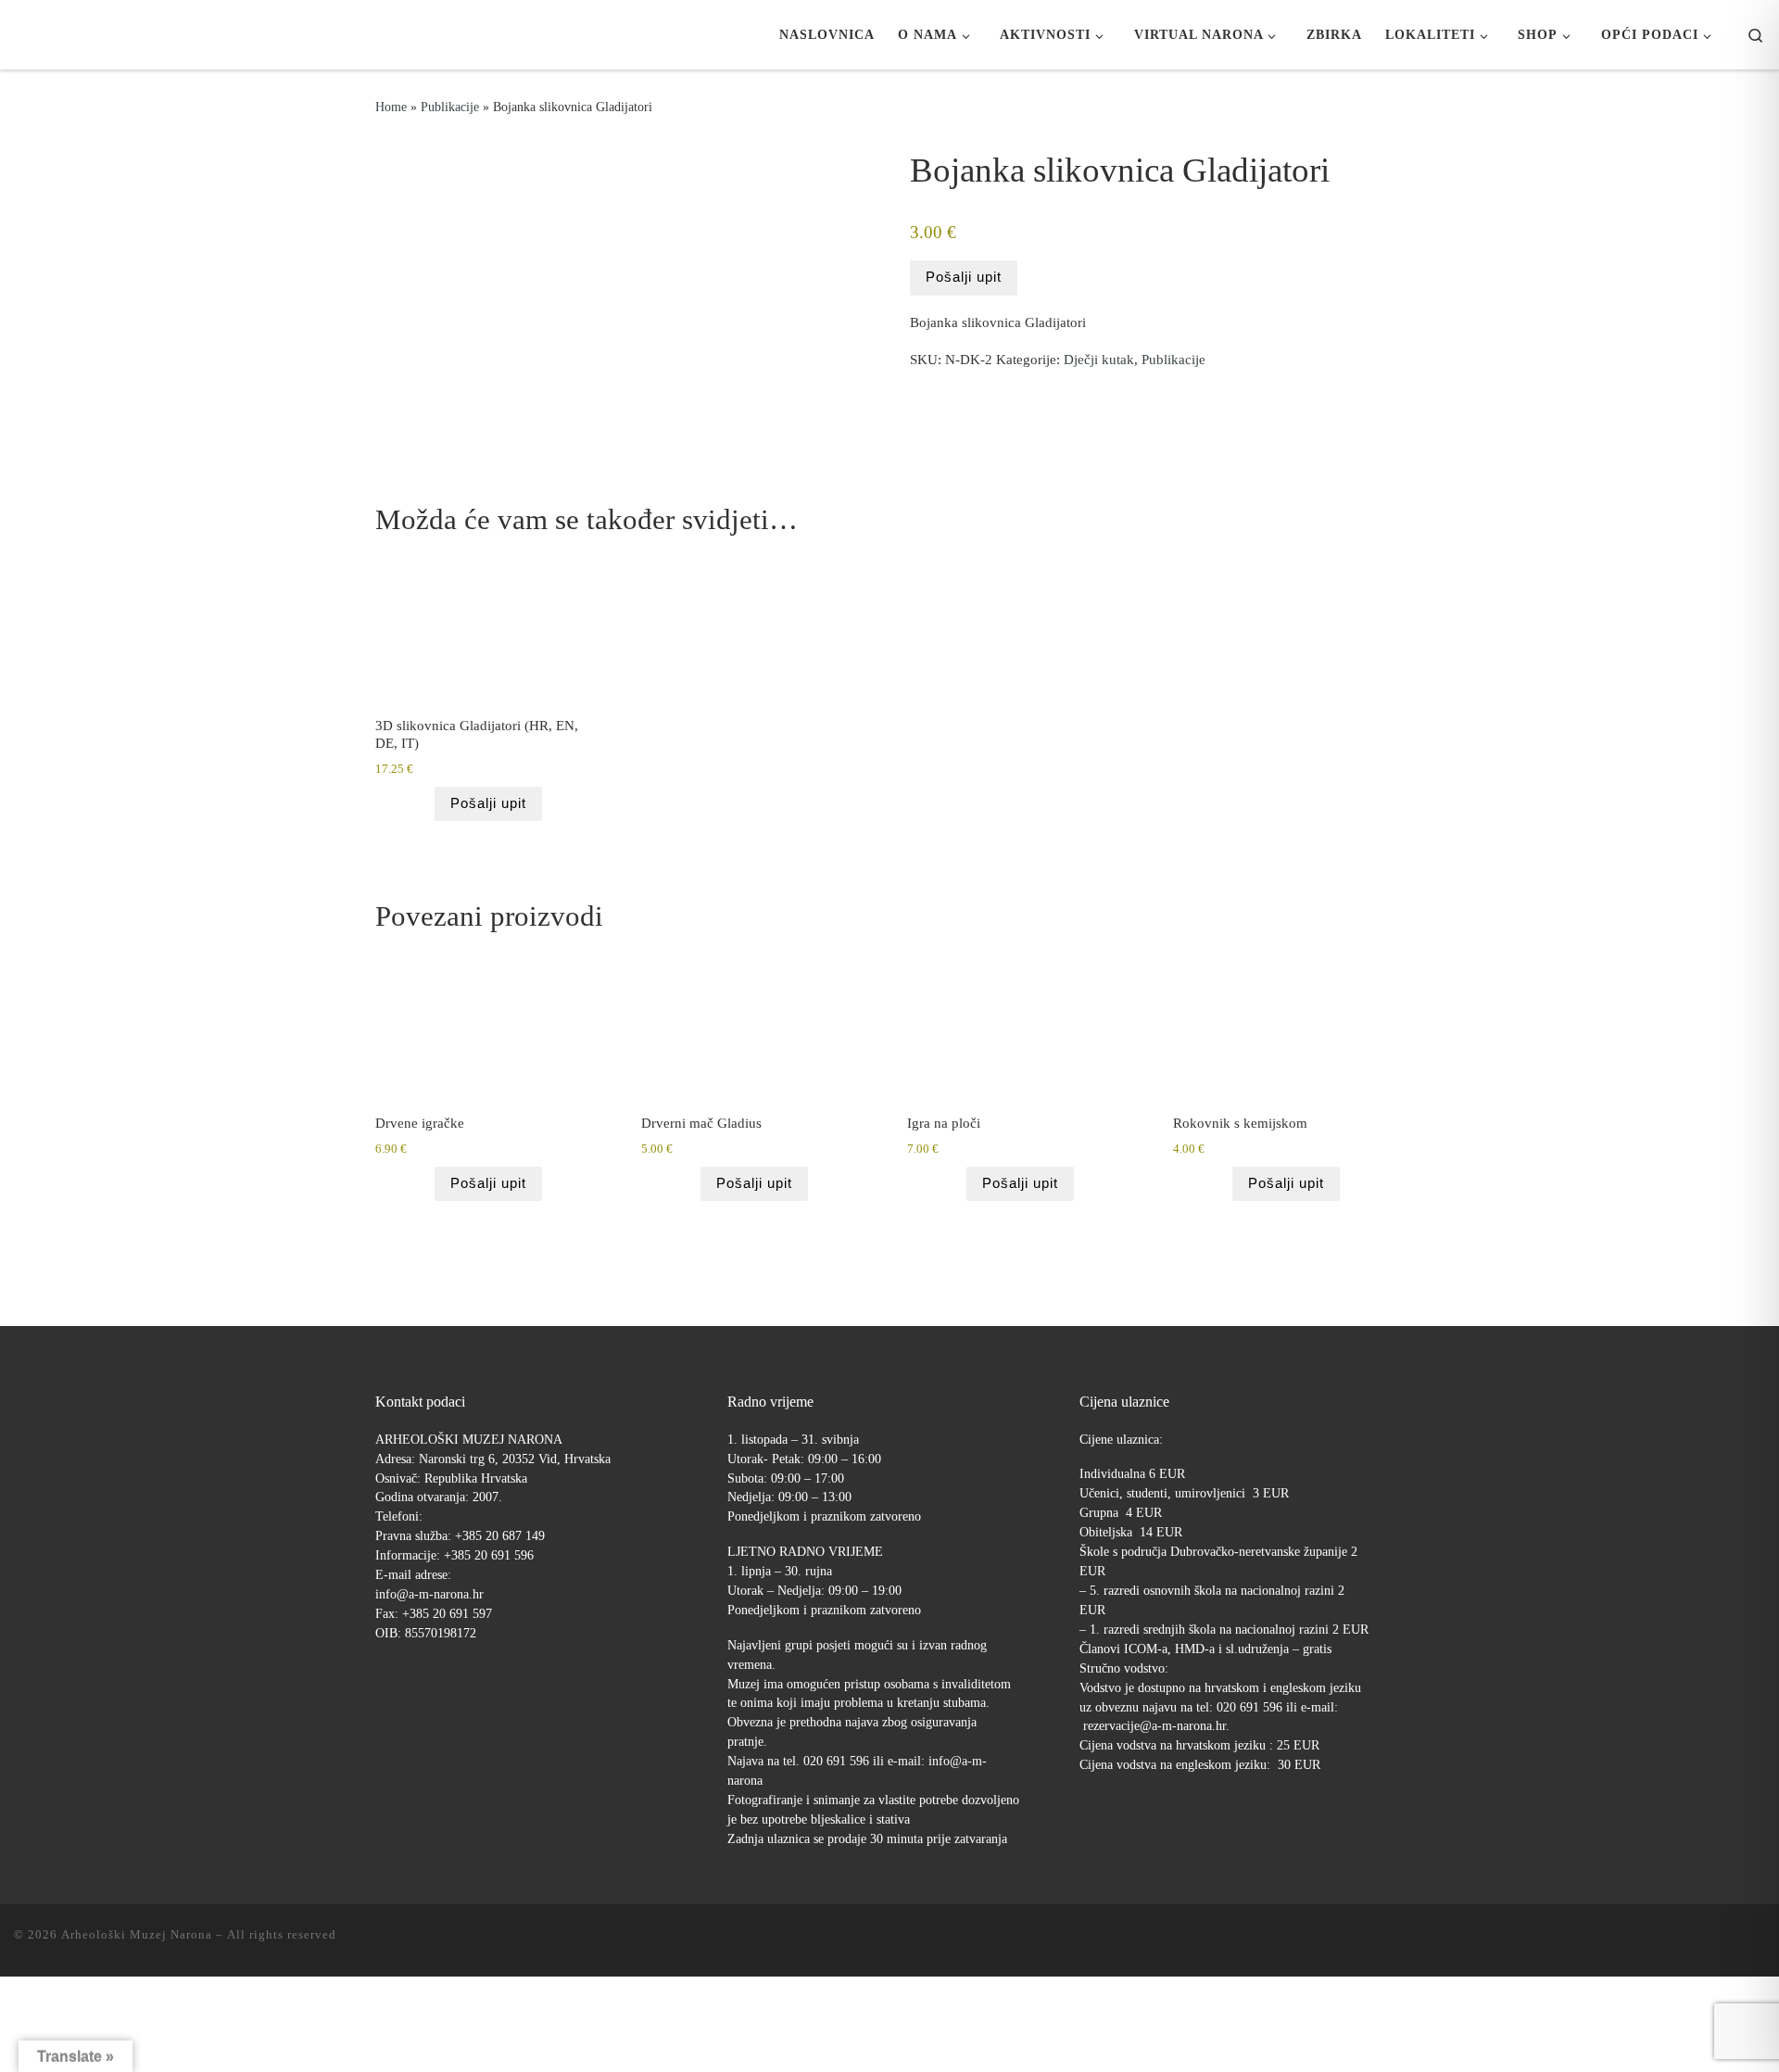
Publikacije (450, 107)
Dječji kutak (1099, 360)
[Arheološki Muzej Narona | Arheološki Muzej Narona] (19, 34)
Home (391, 107)
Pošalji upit (964, 277)
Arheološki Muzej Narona (137, 1934)
